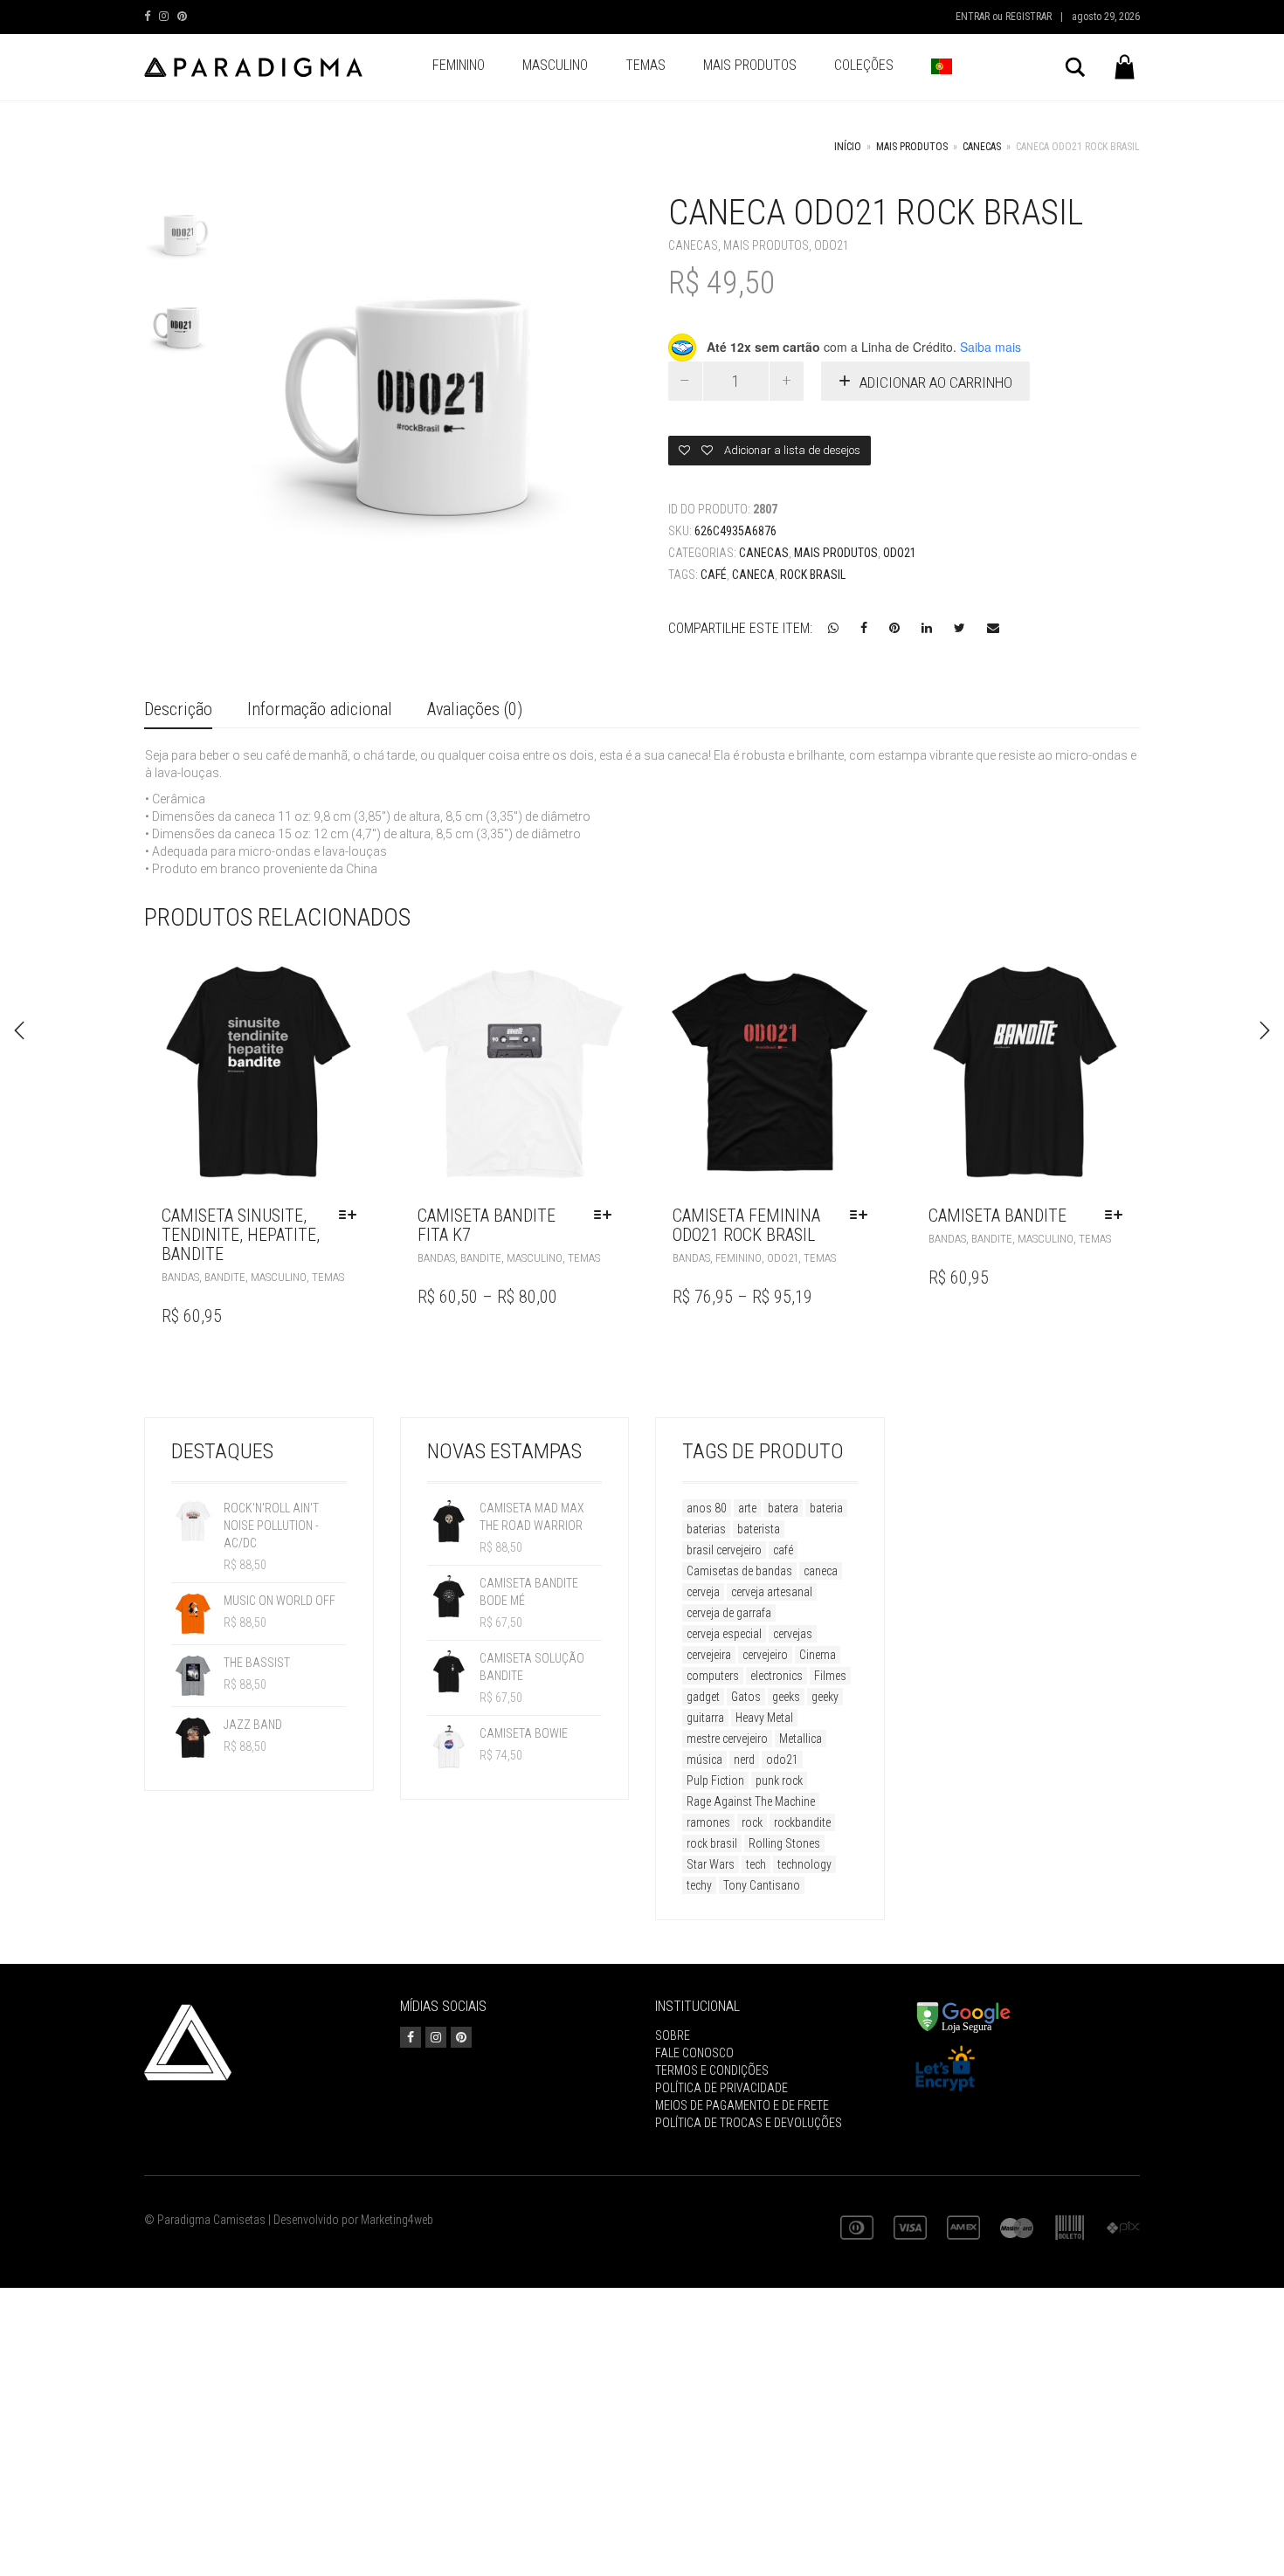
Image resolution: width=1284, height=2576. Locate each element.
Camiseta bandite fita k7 (487, 1225)
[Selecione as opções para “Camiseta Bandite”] (1118, 1216)
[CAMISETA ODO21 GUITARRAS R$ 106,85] (1265, 1030)
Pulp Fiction (715, 1780)
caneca (753, 575)
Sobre (673, 2035)
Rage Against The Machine (751, 1801)
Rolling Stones (784, 1843)
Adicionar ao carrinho (936, 382)
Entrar (973, 17)
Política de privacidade (721, 2088)
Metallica (801, 1739)
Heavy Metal (764, 1718)
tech (756, 1864)
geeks (786, 1697)
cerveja (703, 1592)
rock (752, 1822)
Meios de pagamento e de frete (742, 2105)
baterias (706, 1529)
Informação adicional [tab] (320, 709)
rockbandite (802, 1822)
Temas (645, 65)
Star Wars (711, 1864)
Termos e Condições (712, 2070)
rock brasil (813, 575)
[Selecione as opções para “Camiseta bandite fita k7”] (607, 1216)
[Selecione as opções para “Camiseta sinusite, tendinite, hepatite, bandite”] (352, 1216)
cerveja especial (724, 1634)
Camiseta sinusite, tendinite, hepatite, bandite (241, 1235)
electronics (777, 1676)
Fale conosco (694, 2053)
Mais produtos (750, 65)
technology (804, 1864)
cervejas (793, 1634)
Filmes (830, 1676)
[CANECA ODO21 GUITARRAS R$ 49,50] (19, 1030)
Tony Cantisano (762, 1885)
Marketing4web (397, 2220)
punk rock (779, 1780)
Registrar (1029, 17)
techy (699, 1885)
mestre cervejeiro (727, 1739)
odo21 (782, 1760)
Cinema (818, 1655)
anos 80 (707, 1508)
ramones (708, 1822)
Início (848, 147)
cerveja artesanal (772, 1592)
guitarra (705, 1718)
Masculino (555, 65)
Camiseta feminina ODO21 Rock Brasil (746, 1225)
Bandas (180, 1277)
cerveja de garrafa (729, 1613)
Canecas (982, 147)
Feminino (459, 65)
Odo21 (832, 245)
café (714, 575)
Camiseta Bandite (998, 1216)
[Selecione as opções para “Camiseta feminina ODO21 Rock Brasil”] (863, 1216)
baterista (759, 1529)
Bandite (225, 1277)
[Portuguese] (942, 67)
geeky (825, 1697)
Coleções (864, 65)
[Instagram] (164, 16)
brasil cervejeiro (724, 1550)
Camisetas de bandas (739, 1571)
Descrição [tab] (178, 709)
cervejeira (709, 1655)
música (704, 1760)
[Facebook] (147, 16)
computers (713, 1676)
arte (747, 1508)
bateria (826, 1508)
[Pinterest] (182, 16)
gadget (703, 1697)
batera (783, 1508)
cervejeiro (765, 1655)
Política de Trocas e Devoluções (749, 2123)
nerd (744, 1760)
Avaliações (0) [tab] (475, 709)
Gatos (746, 1697)
